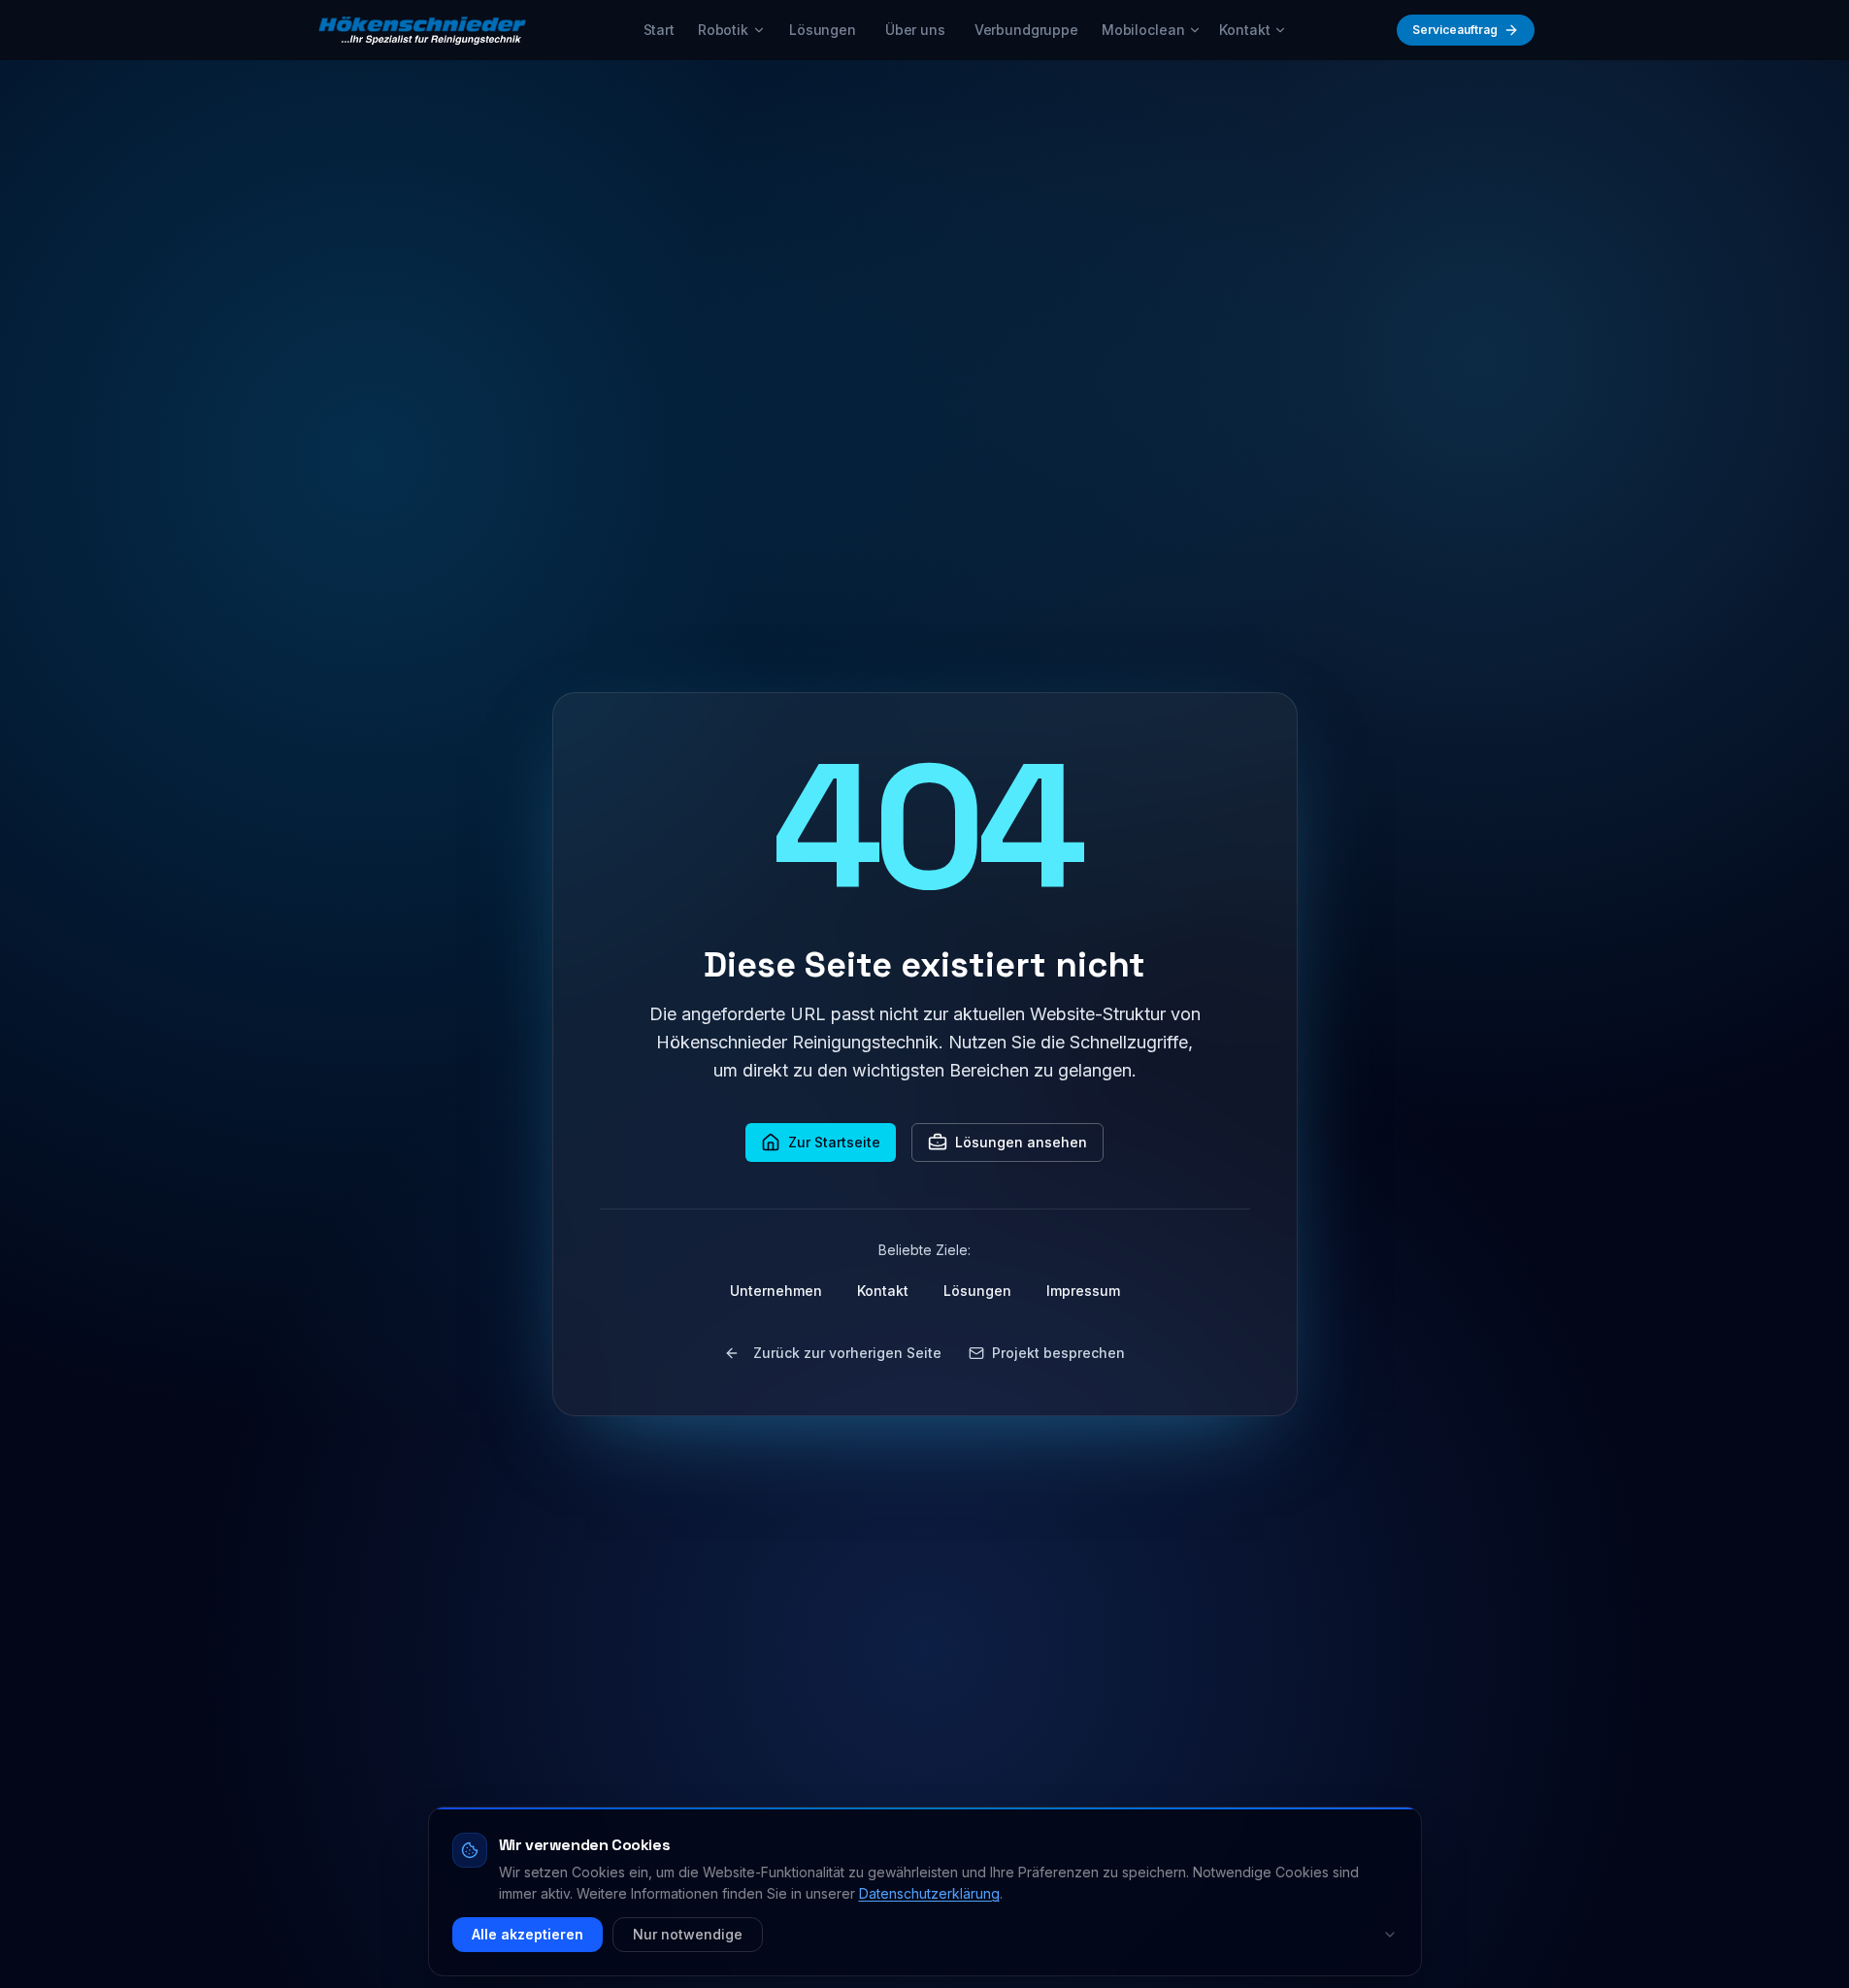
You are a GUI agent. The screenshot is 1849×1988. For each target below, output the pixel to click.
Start (659, 30)
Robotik (723, 30)
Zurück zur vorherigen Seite (847, 1353)
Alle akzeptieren (528, 1934)
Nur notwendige (688, 1934)
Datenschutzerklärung (929, 1893)
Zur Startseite (834, 1142)
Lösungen (823, 30)
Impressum (1083, 1291)
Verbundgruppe (1026, 30)
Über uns (915, 30)
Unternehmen (776, 1291)
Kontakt (1244, 30)
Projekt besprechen (1058, 1353)
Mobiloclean (1143, 30)
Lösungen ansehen (1021, 1142)
